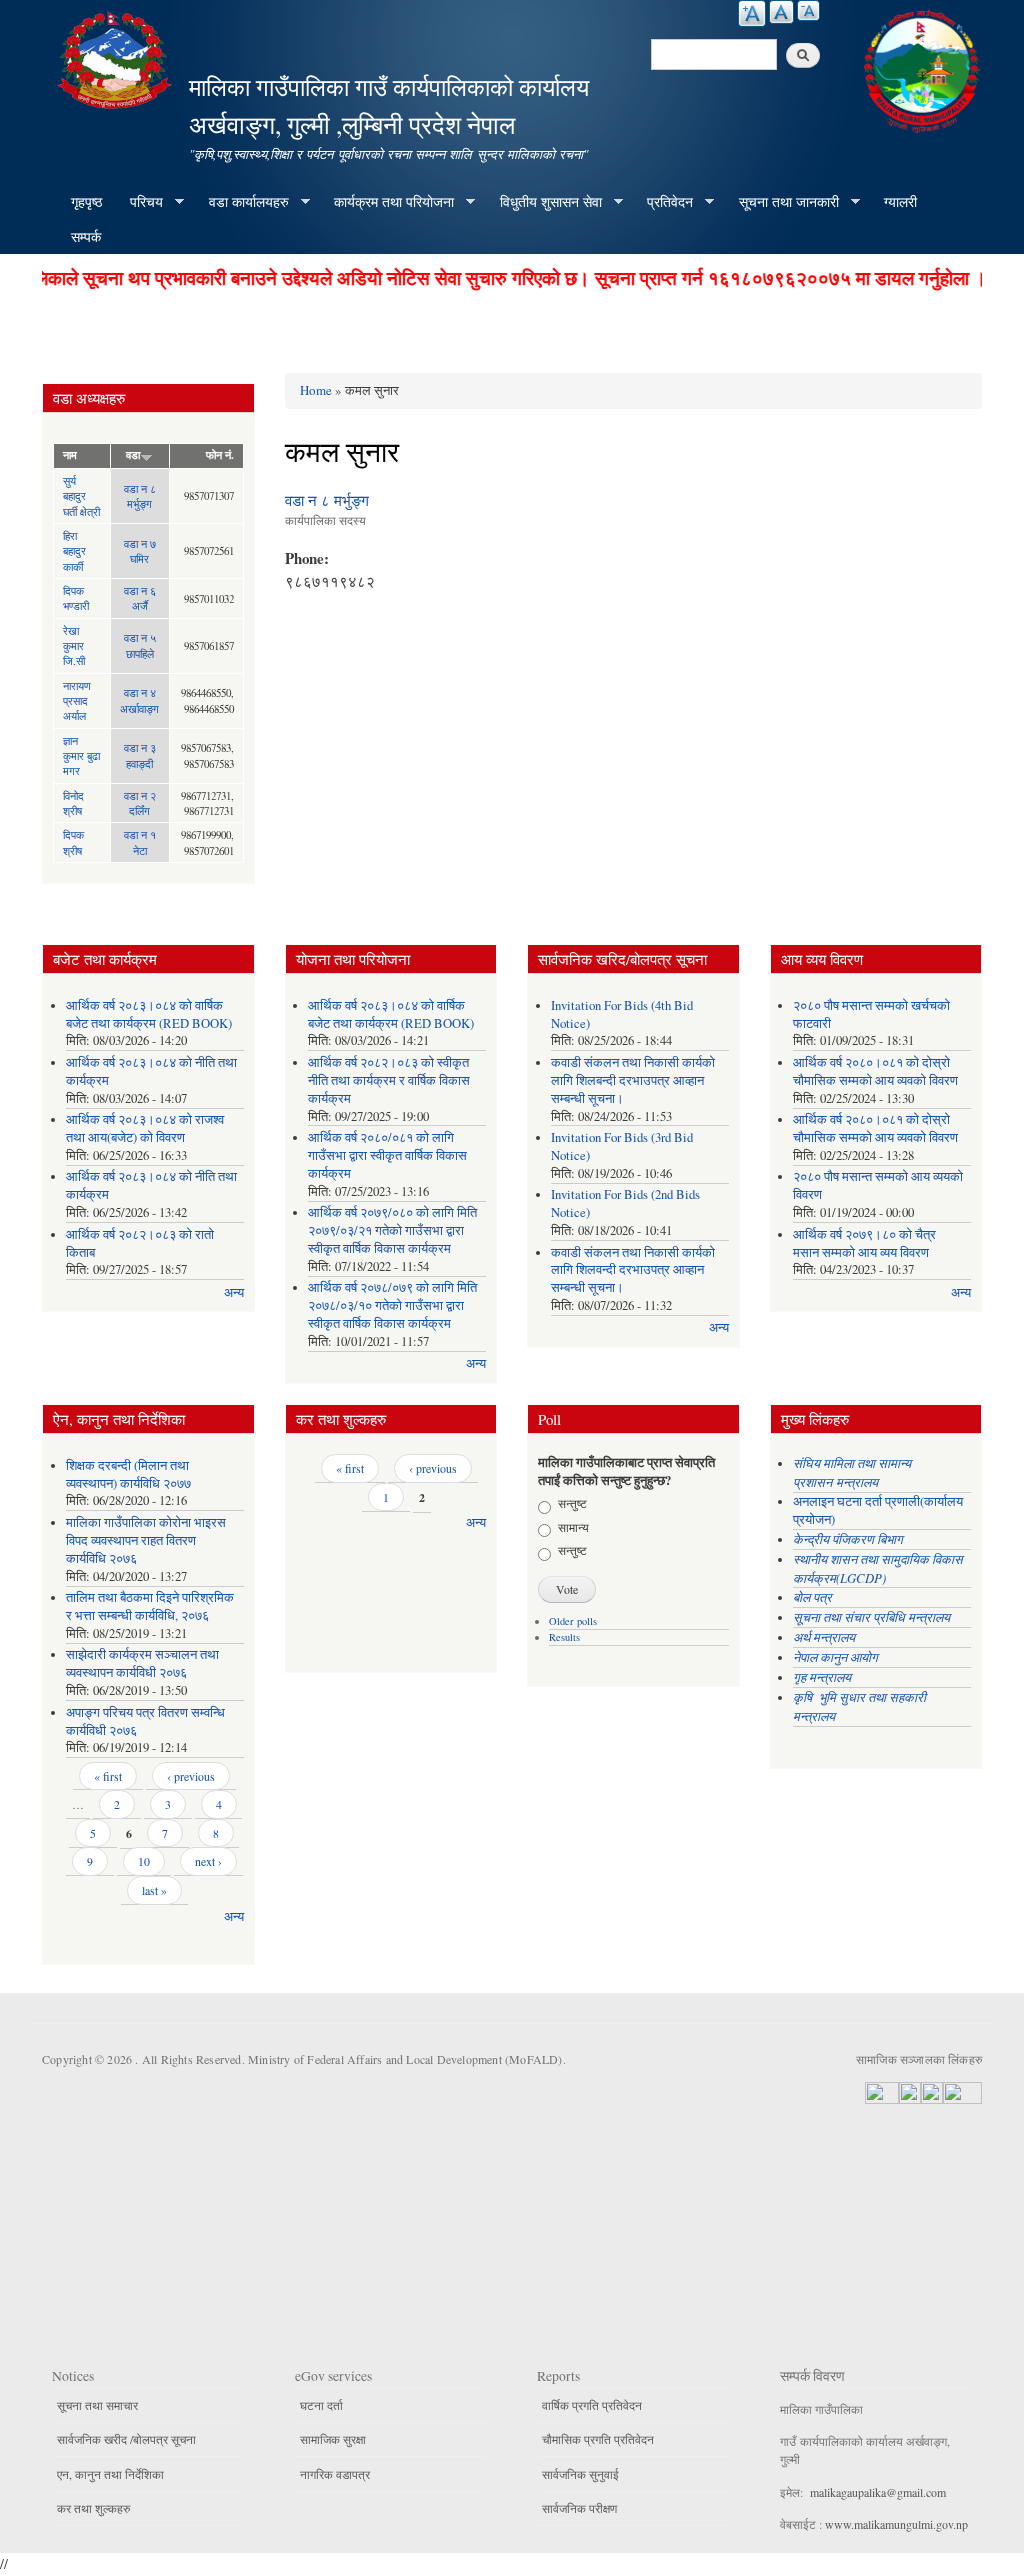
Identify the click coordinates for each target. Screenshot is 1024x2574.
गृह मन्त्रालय (822, 1676)
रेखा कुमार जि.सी (74, 646)
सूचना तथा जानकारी (782, 202)
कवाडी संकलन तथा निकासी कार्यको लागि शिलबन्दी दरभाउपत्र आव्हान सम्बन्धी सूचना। (633, 1080)
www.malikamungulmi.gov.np (896, 2524)
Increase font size (752, 13)
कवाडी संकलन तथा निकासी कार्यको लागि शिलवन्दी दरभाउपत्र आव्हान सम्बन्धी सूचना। (633, 1270)
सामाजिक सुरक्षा (333, 2439)
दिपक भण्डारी (76, 598)
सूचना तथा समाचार (97, 2405)
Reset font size (781, 12)
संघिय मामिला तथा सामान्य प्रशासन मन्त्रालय (852, 1472)
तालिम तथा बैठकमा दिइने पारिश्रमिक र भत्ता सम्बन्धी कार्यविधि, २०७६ (150, 1606)
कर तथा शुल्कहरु (93, 2508)
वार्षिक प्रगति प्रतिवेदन (592, 2405)
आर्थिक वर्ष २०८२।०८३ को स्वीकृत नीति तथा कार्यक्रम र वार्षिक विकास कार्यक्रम (389, 1080)
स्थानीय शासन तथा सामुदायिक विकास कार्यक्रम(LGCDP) (878, 1568)
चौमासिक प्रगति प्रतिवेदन (598, 2439)
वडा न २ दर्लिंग (140, 803)
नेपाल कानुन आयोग (835, 1656)
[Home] (117, 57)
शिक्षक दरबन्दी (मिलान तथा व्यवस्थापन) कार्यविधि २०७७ (128, 1474)
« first (108, 1776)
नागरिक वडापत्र (335, 2474)
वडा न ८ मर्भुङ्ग (140, 496)
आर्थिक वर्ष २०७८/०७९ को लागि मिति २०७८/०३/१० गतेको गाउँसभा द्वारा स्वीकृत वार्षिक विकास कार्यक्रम (392, 1305)
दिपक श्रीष (73, 842)
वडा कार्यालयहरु (242, 202)
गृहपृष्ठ (86, 201)
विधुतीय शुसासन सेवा (544, 202)
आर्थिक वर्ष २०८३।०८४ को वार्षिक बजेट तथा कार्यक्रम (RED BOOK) (149, 1014)
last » (154, 1890)
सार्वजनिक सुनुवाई (580, 2474)
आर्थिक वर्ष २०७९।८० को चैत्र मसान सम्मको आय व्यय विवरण (864, 1243)
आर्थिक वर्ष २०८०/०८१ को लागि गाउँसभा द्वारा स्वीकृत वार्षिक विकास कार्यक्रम (387, 1155)
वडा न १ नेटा (140, 842)
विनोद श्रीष (73, 803)
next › (208, 1861)
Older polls (573, 1621)
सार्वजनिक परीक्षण (579, 2508)
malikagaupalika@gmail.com (878, 2492)
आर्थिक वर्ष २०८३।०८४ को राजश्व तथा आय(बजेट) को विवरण (145, 1128)
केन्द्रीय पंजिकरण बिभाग (850, 1538)
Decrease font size (808, 10)
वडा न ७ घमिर (140, 551)
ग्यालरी (900, 201)
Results (564, 1637)
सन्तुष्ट (572, 1503)
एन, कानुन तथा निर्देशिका (110, 2474)
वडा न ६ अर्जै (140, 598)
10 (144, 1861)
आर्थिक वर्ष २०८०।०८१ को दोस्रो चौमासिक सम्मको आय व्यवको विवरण (875, 1071)
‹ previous (191, 1776)
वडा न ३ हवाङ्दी (140, 755)
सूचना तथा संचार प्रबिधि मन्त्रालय (871, 1616)
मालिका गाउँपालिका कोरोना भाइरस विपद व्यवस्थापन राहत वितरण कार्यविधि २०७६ (146, 1540)
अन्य (234, 1292)
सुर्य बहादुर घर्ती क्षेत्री (81, 496)
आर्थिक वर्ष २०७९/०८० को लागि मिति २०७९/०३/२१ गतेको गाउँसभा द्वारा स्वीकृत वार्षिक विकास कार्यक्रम (392, 1230)
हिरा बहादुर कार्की (74, 551)
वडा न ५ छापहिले (140, 645)
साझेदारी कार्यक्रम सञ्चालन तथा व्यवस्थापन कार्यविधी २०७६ (142, 1663)
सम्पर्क (86, 236)
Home (316, 390)
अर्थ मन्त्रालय (824, 1636)
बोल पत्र (814, 1596)
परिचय (139, 202)
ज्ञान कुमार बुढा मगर (81, 756)
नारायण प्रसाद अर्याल (77, 701)
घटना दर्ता (321, 2405)
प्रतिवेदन (663, 202)
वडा (133, 455)
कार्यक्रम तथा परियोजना (387, 202)
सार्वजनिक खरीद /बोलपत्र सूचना (126, 2439)
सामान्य (573, 1527)
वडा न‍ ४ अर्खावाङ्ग (139, 700)
